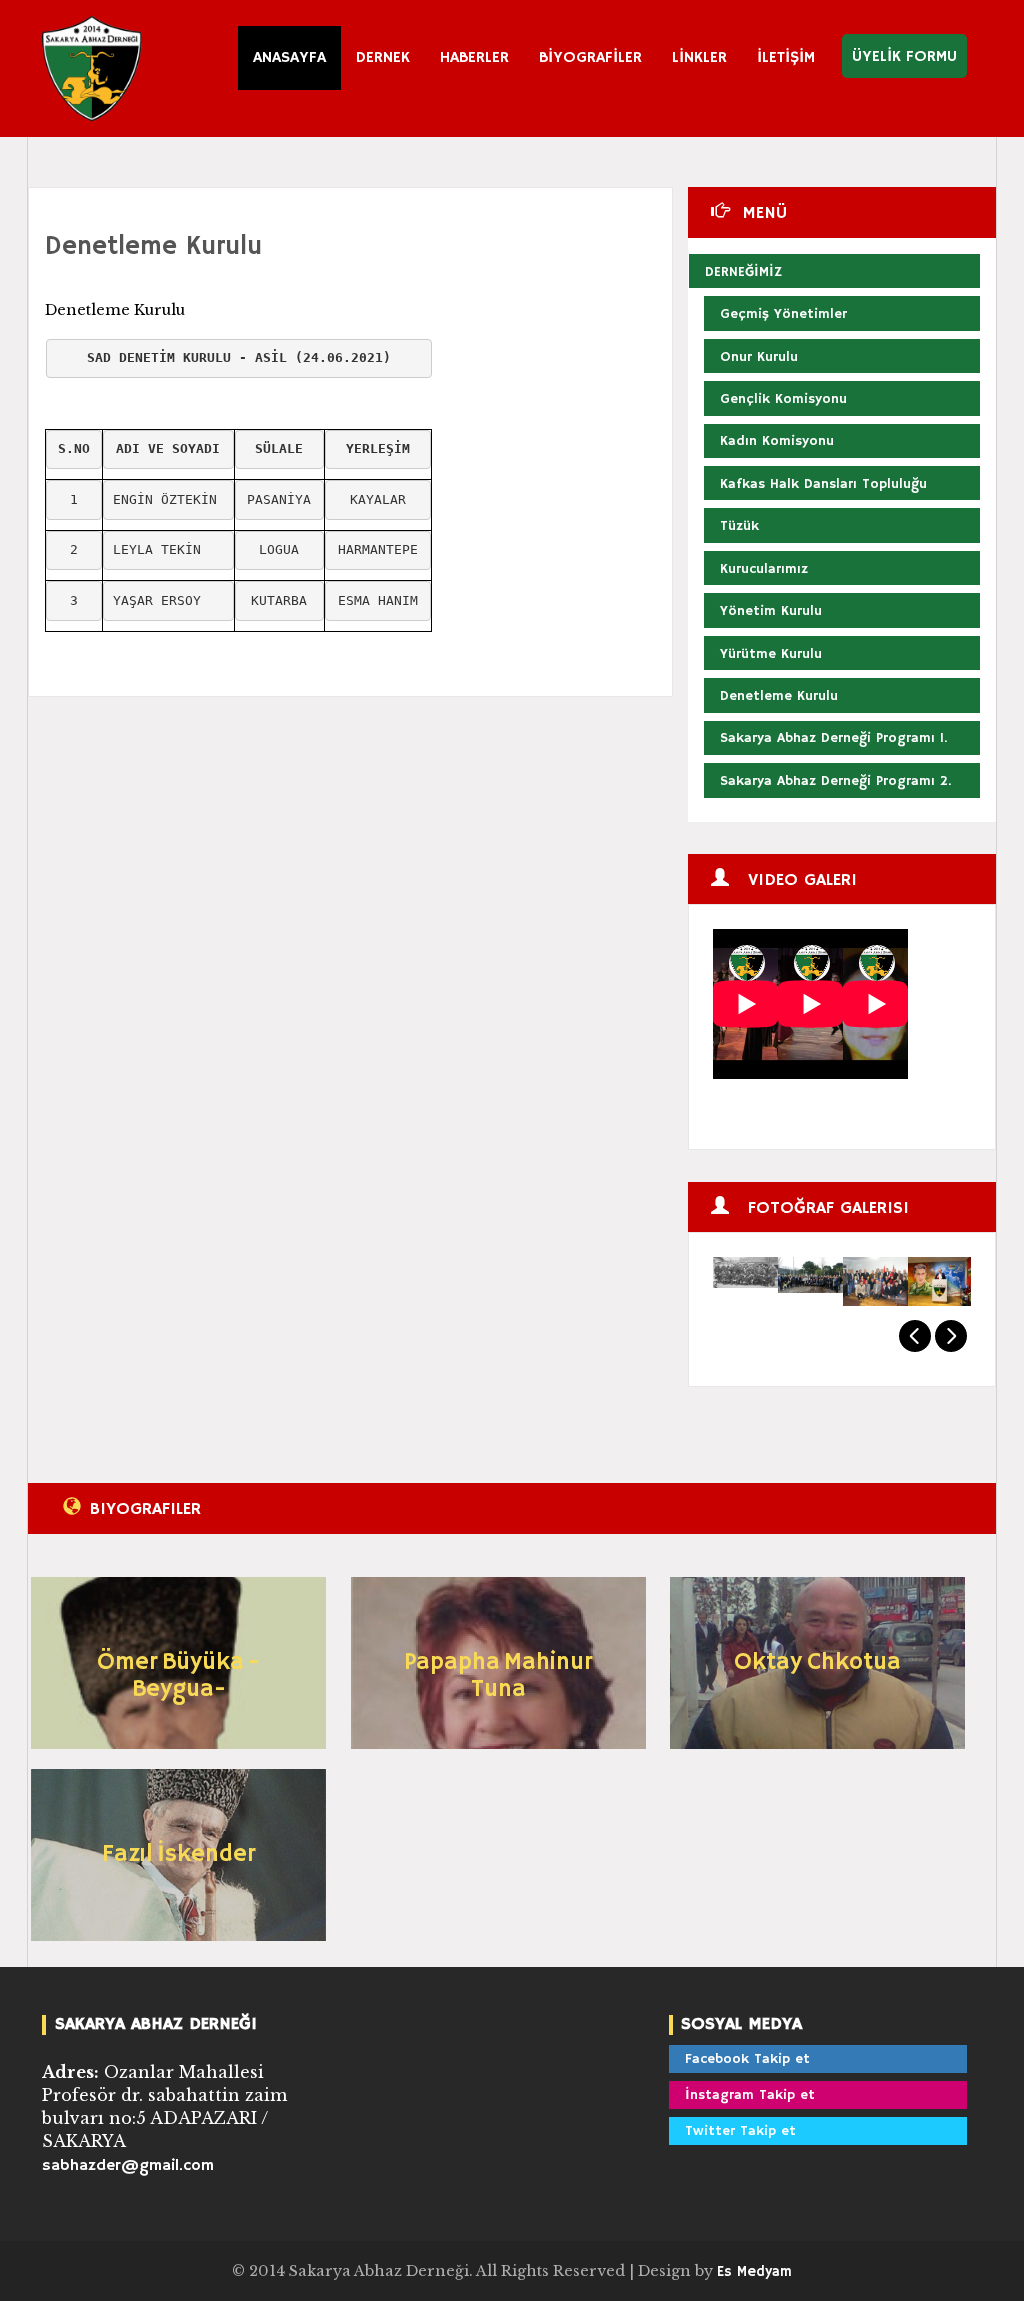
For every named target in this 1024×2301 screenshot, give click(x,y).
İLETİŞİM (786, 58)
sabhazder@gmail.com (128, 2166)
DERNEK (383, 58)
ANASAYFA (289, 58)
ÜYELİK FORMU (904, 57)
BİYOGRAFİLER (590, 58)
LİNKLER (699, 58)
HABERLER (474, 58)
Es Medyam (754, 2272)
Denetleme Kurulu (153, 247)
